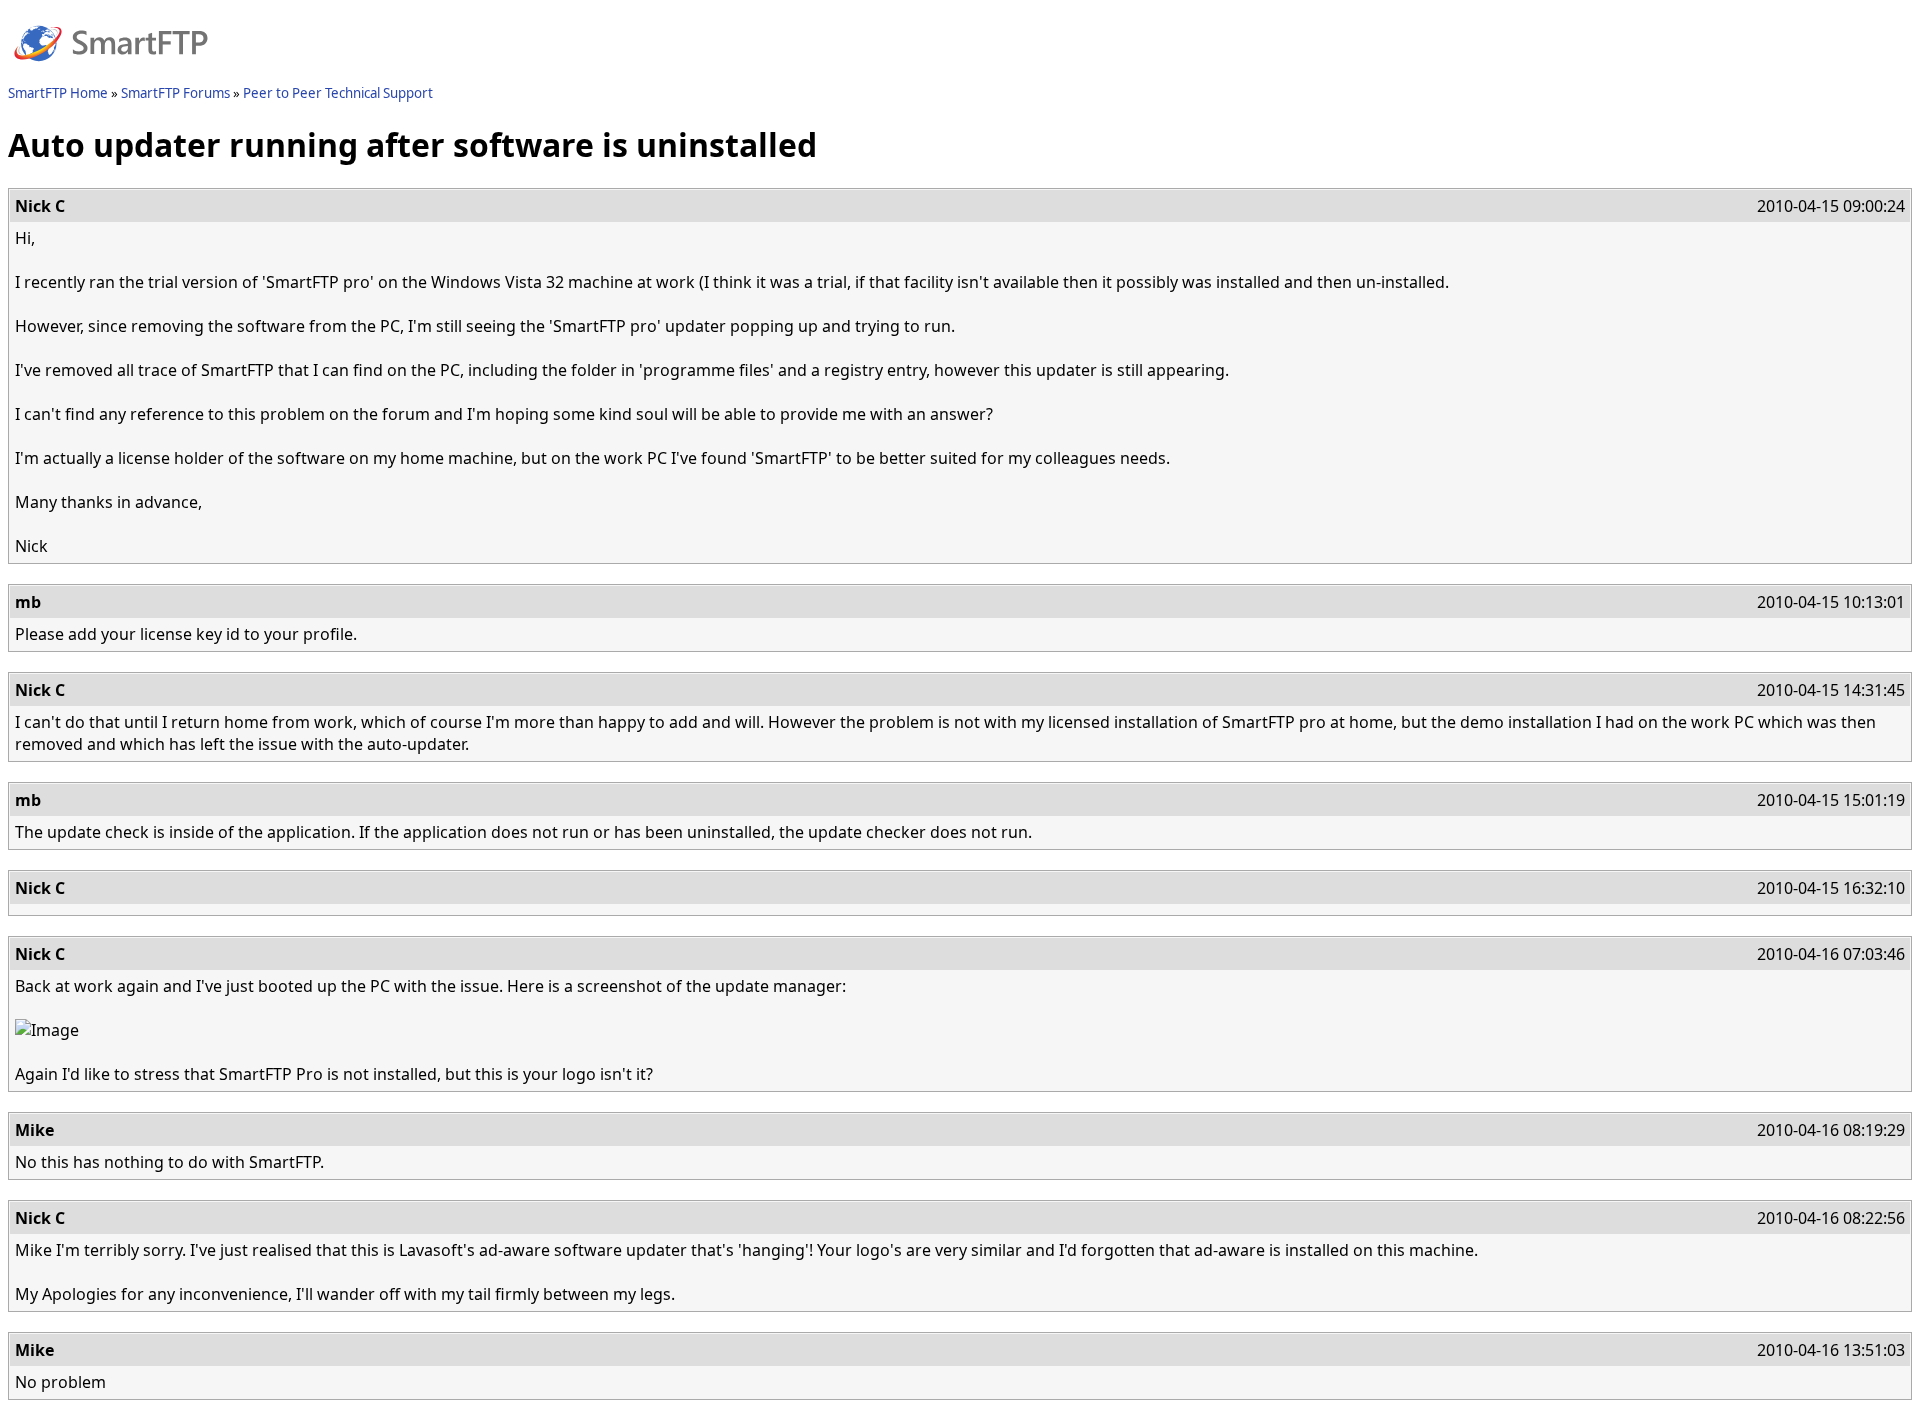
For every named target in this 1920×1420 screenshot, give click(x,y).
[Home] (111, 73)
